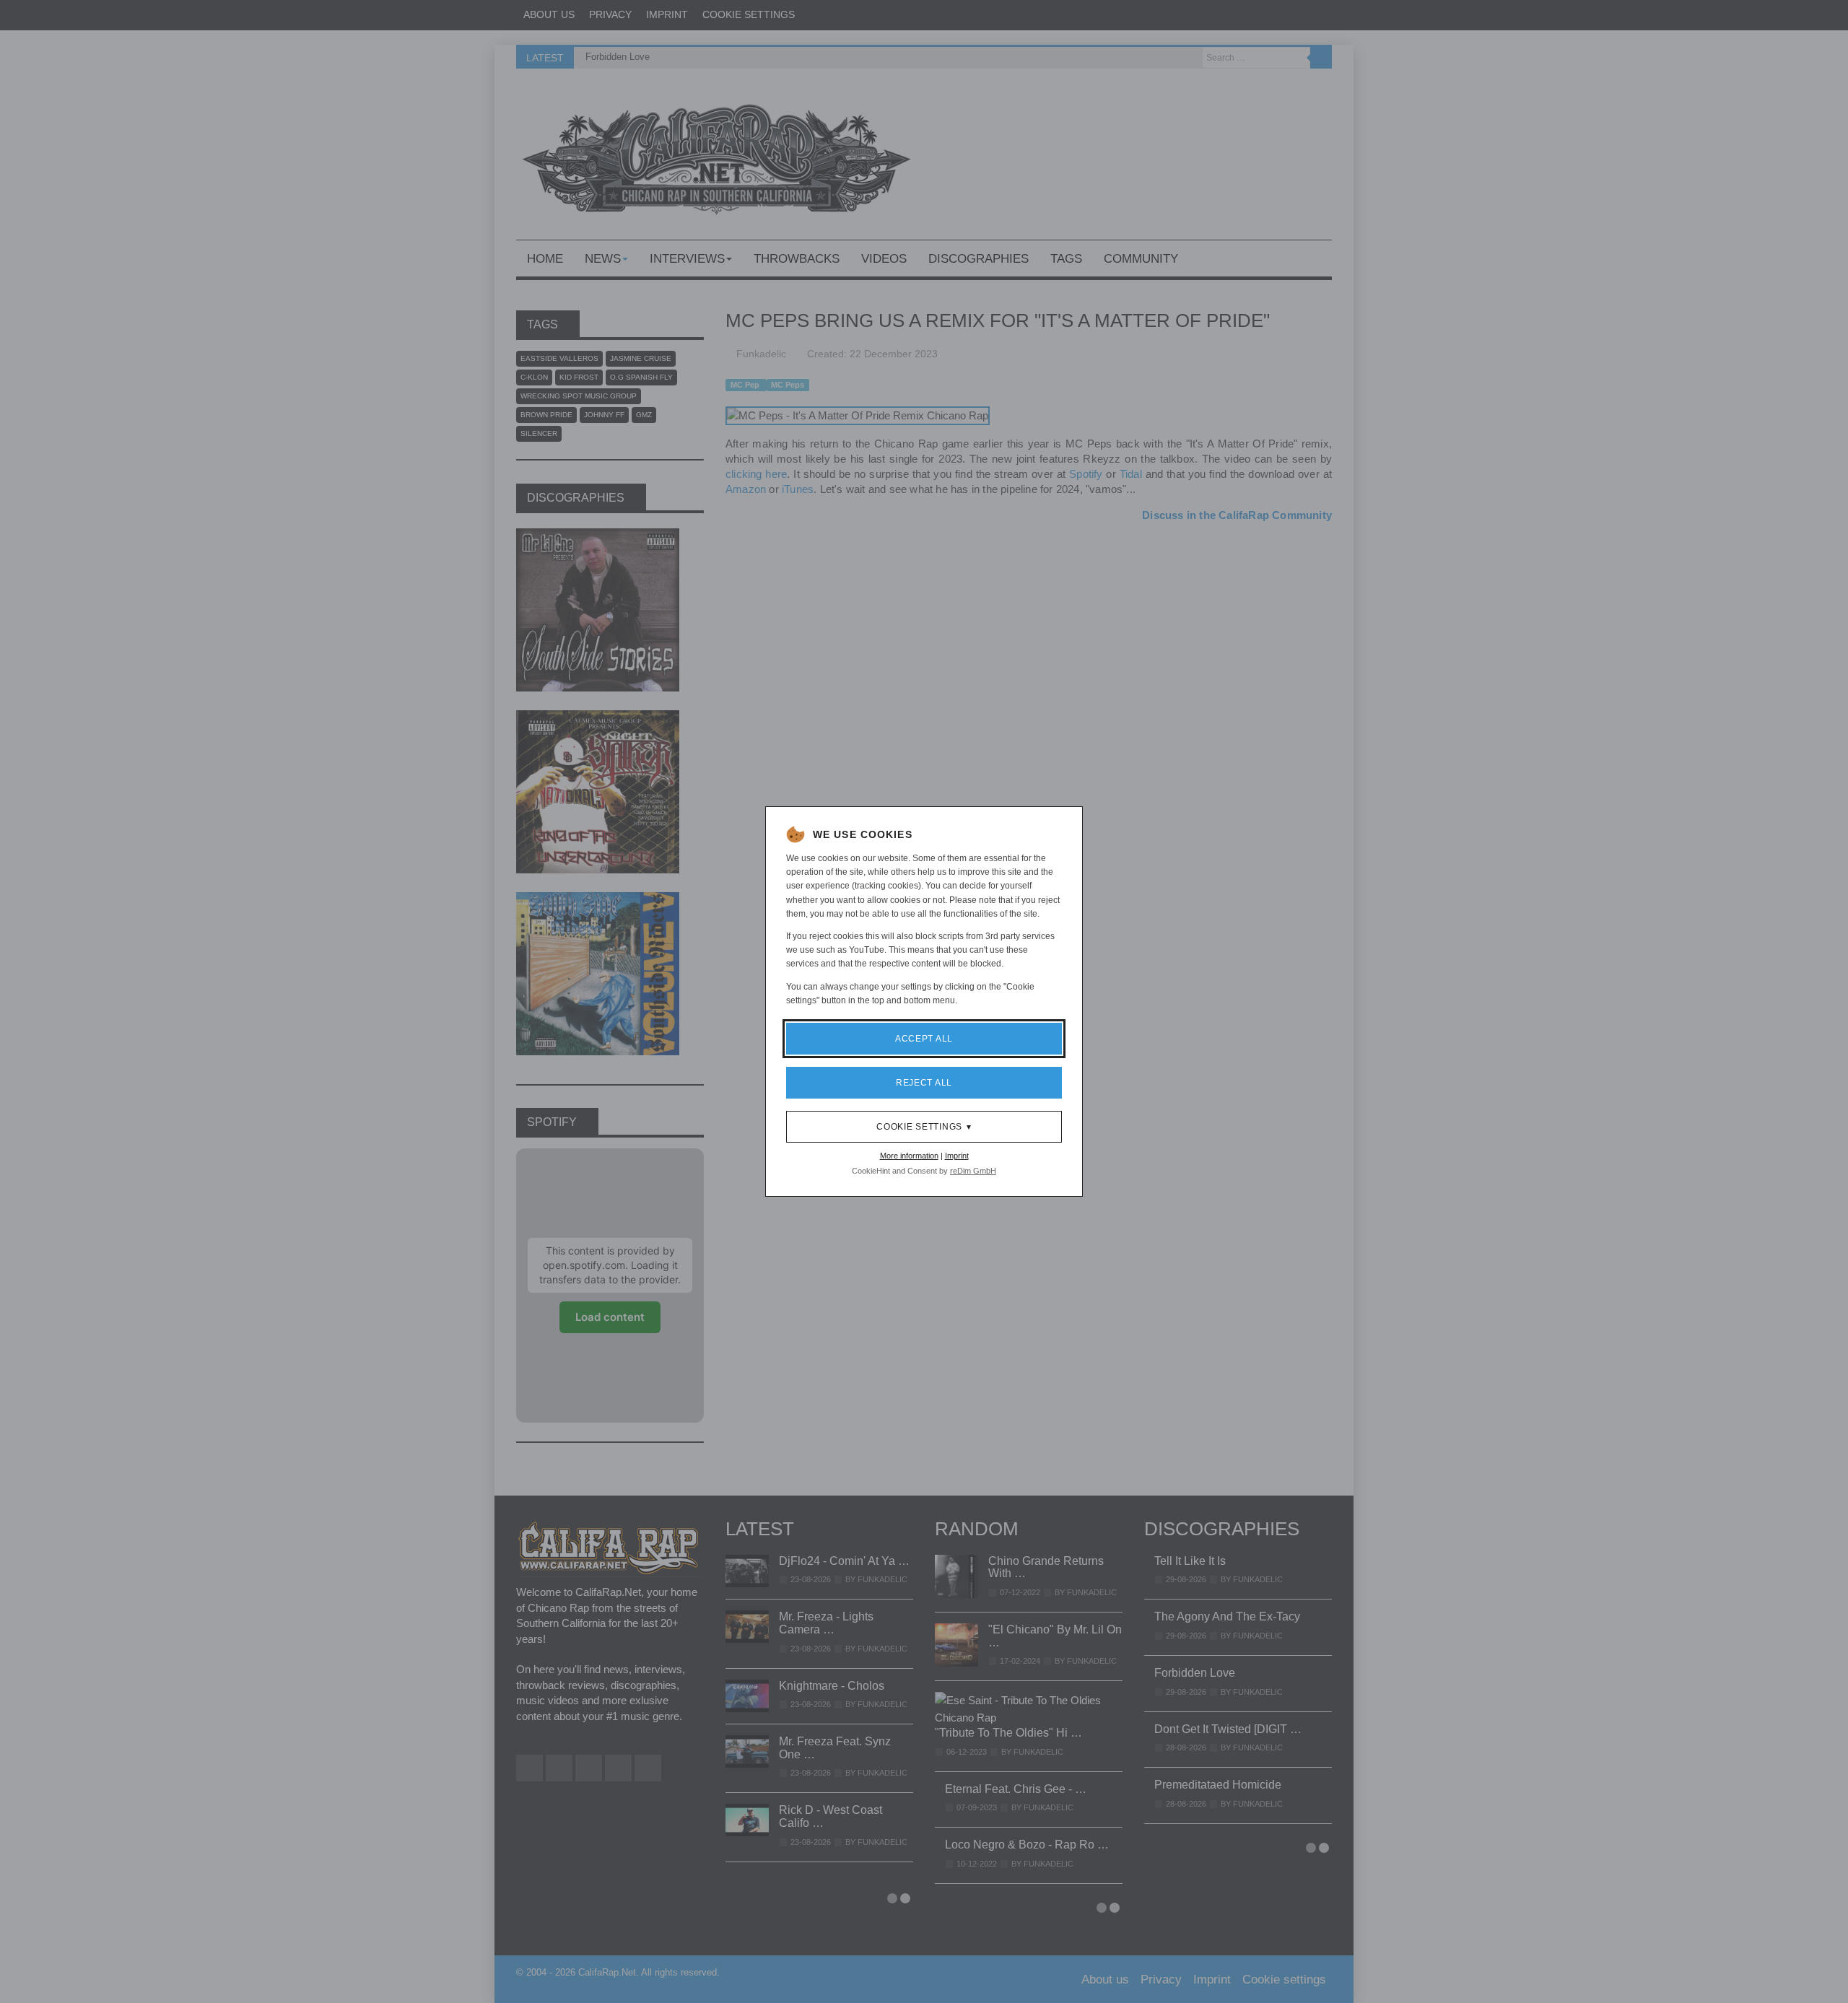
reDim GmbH (973, 1171)
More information (909, 1156)
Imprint (957, 1156)
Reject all (924, 1083)
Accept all (924, 1039)
